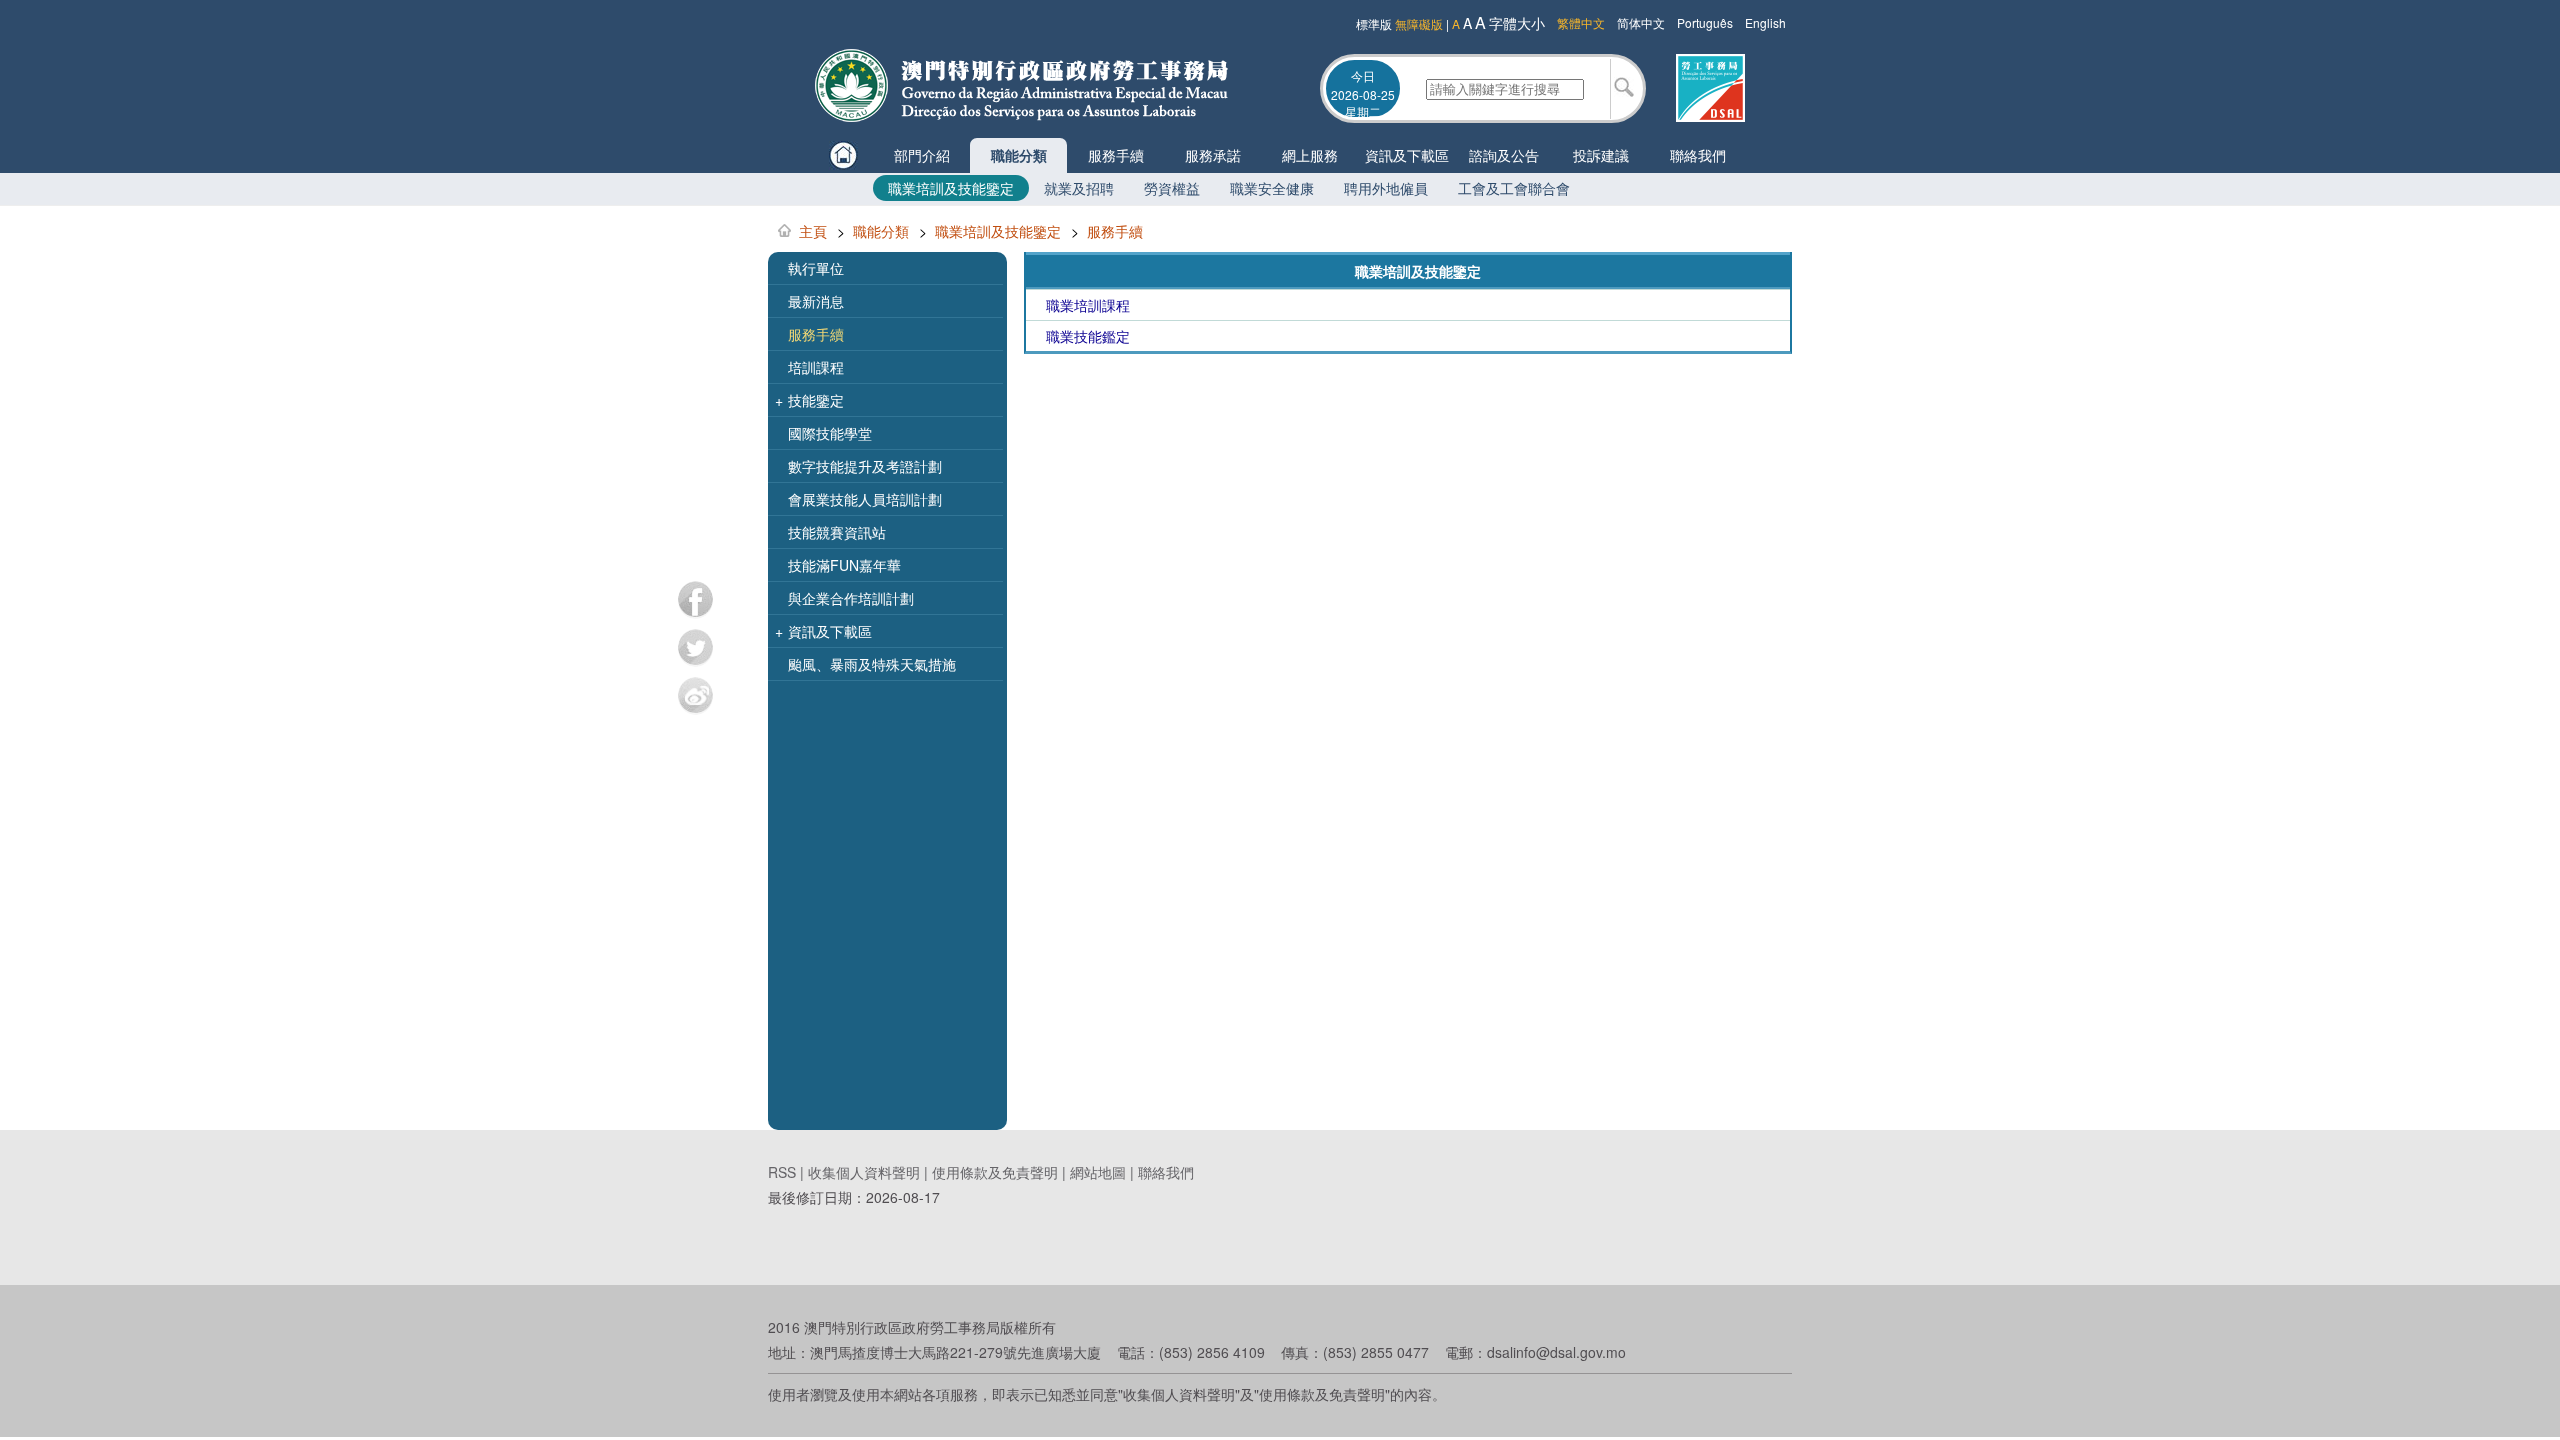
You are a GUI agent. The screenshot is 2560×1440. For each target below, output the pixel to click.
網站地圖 (1098, 1172)
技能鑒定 (809, 400)
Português (1705, 22)
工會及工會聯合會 (1514, 188)
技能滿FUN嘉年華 (844, 565)
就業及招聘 (1079, 188)
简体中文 (1641, 22)
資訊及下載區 (1407, 155)
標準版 (1374, 23)
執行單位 (816, 268)
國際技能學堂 (830, 433)
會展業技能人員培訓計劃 (865, 499)
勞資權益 (1172, 188)
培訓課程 (816, 367)
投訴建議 (1601, 155)
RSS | (788, 1172)
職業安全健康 (1272, 188)
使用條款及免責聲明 (995, 1172)
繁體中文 (1581, 22)
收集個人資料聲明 (864, 1172)
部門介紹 (922, 155)
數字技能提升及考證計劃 (865, 466)
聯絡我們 (1698, 155)
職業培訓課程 (1088, 305)
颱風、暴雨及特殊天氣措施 (872, 664)
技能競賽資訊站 (837, 532)
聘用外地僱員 (1386, 188)
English (1765, 22)
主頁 (813, 231)
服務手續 (1116, 155)
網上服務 (1310, 155)
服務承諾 (1213, 155)
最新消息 (816, 301)
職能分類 (1019, 155)
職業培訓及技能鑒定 (951, 188)
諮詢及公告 (1504, 155)
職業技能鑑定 (1088, 336)
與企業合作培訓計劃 (851, 598)
